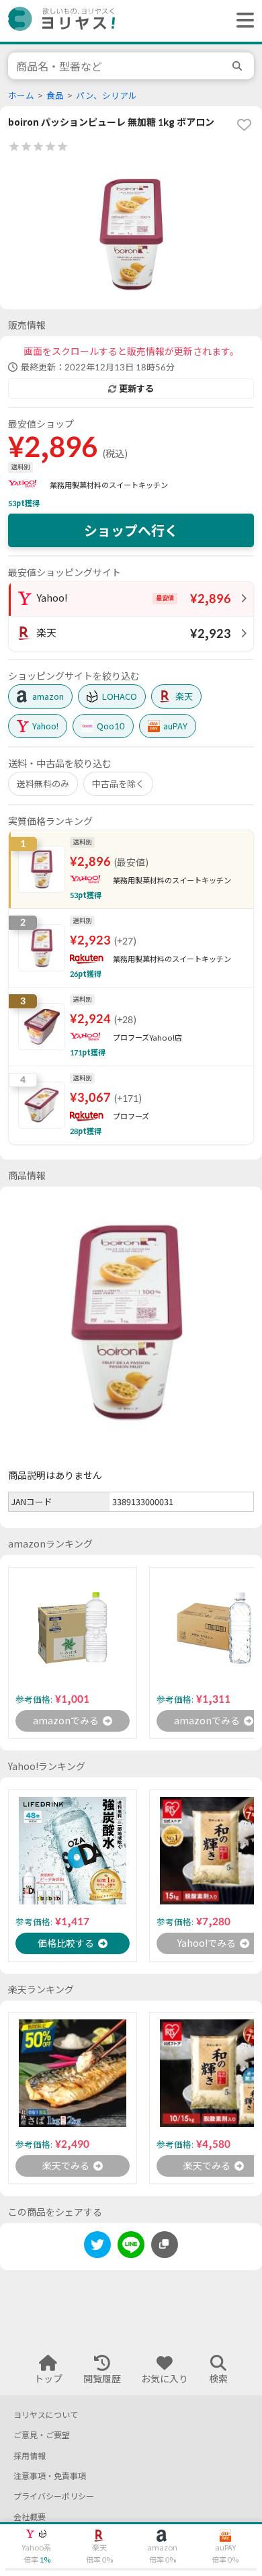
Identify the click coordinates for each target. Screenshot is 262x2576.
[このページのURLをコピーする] (165, 2245)
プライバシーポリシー (54, 2496)
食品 (55, 96)
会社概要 (30, 2517)
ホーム (21, 96)
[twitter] (97, 2247)
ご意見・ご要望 (42, 2435)
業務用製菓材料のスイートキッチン (109, 485)
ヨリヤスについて (46, 2415)
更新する (136, 389)
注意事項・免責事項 (50, 2476)
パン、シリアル (106, 96)
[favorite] (244, 124)
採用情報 (30, 2456)
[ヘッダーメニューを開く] (242, 21)
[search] (239, 66)
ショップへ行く (131, 530)
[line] (131, 2247)
